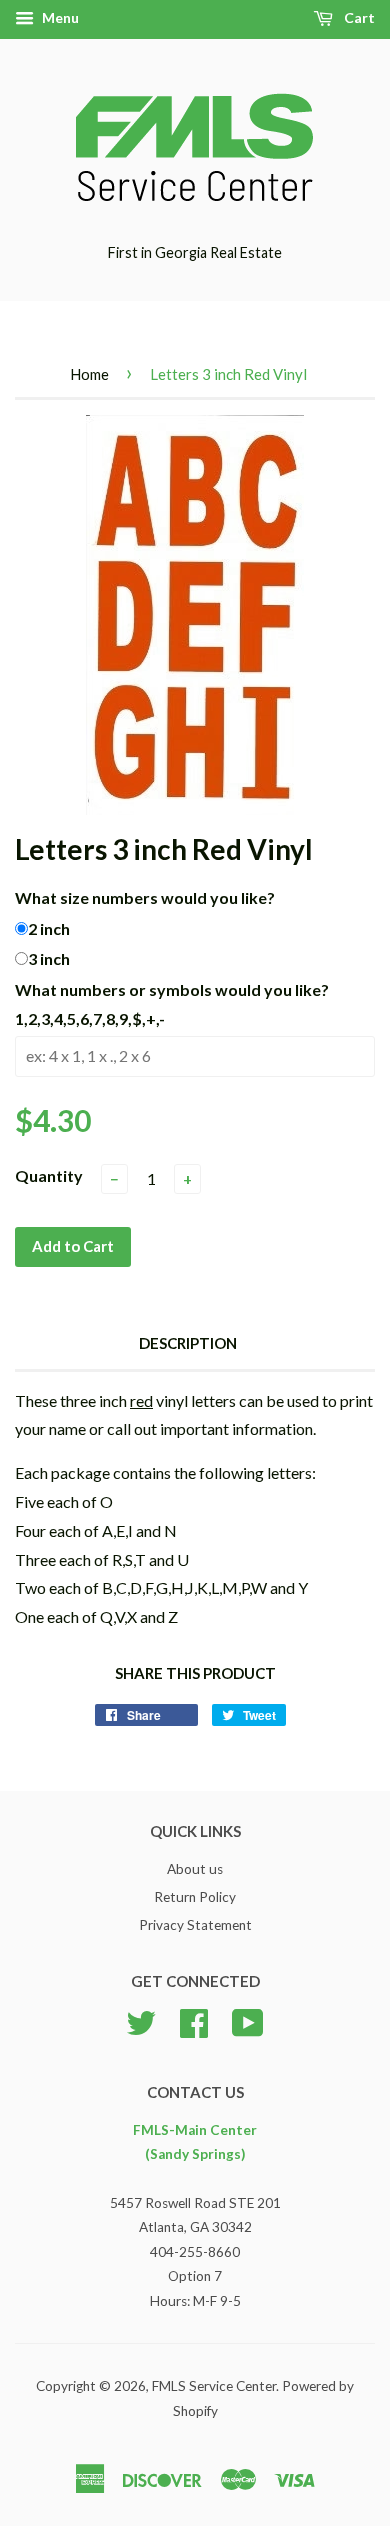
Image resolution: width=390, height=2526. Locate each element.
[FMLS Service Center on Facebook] (194, 2020)
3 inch (49, 958)
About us (195, 1869)
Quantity (49, 1175)
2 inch (49, 928)
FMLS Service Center (214, 2386)
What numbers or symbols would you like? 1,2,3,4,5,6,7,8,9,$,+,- (172, 1004)
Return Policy (195, 1897)
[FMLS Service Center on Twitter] (141, 2020)
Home (89, 374)
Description (188, 1343)
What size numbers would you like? (145, 897)
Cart (358, 17)
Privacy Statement (195, 1925)
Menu (59, 17)
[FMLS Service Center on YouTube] (248, 2020)
